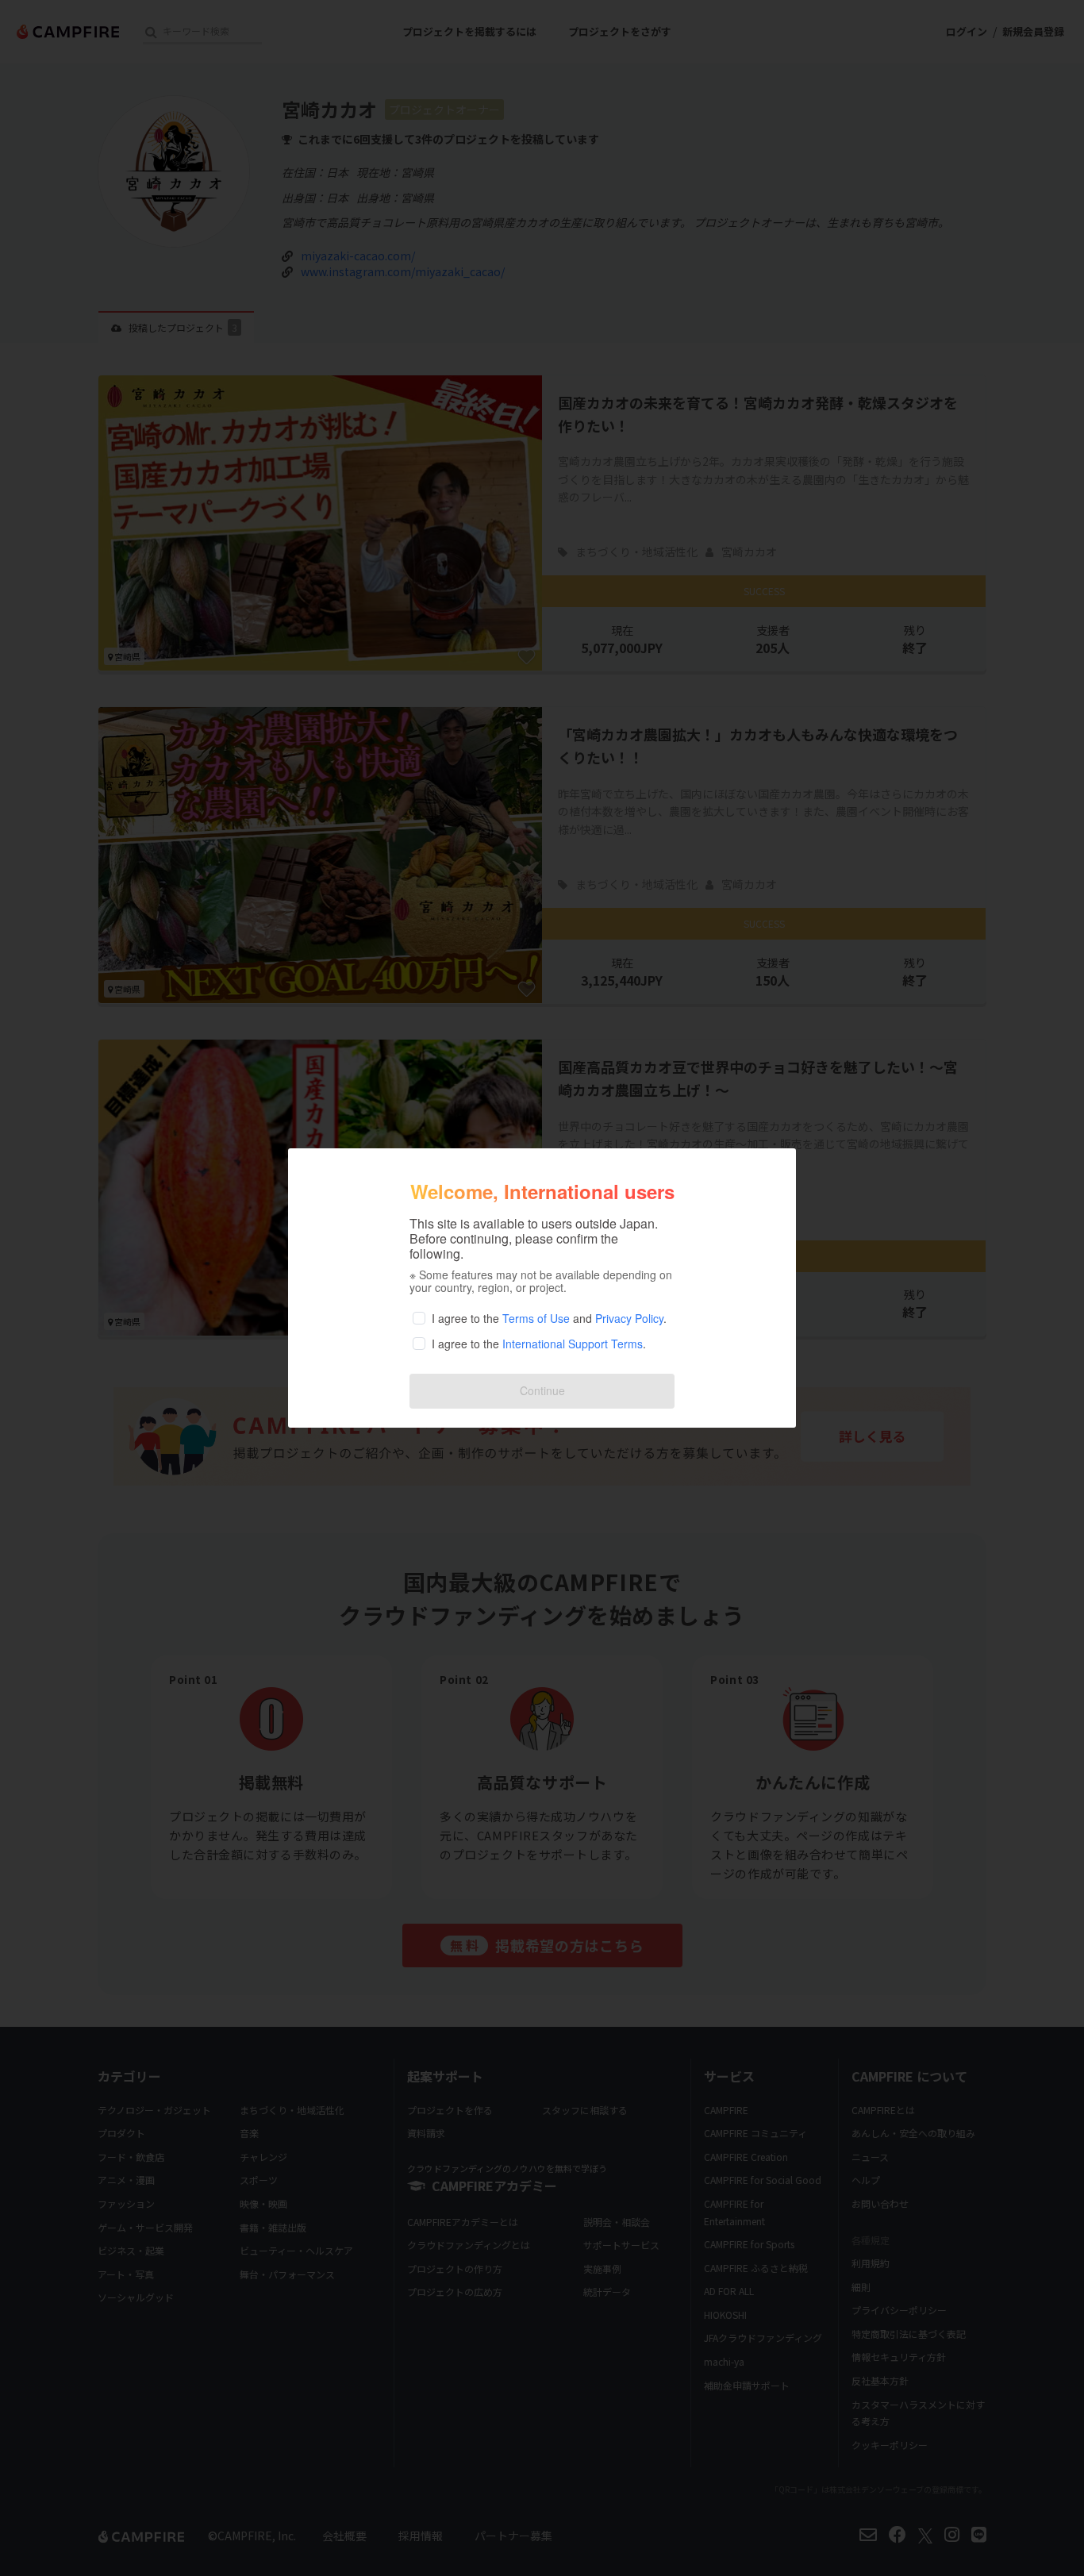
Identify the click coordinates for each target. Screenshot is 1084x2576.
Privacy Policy (629, 1318)
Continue (542, 1390)
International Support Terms (573, 1344)
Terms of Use (536, 1318)
